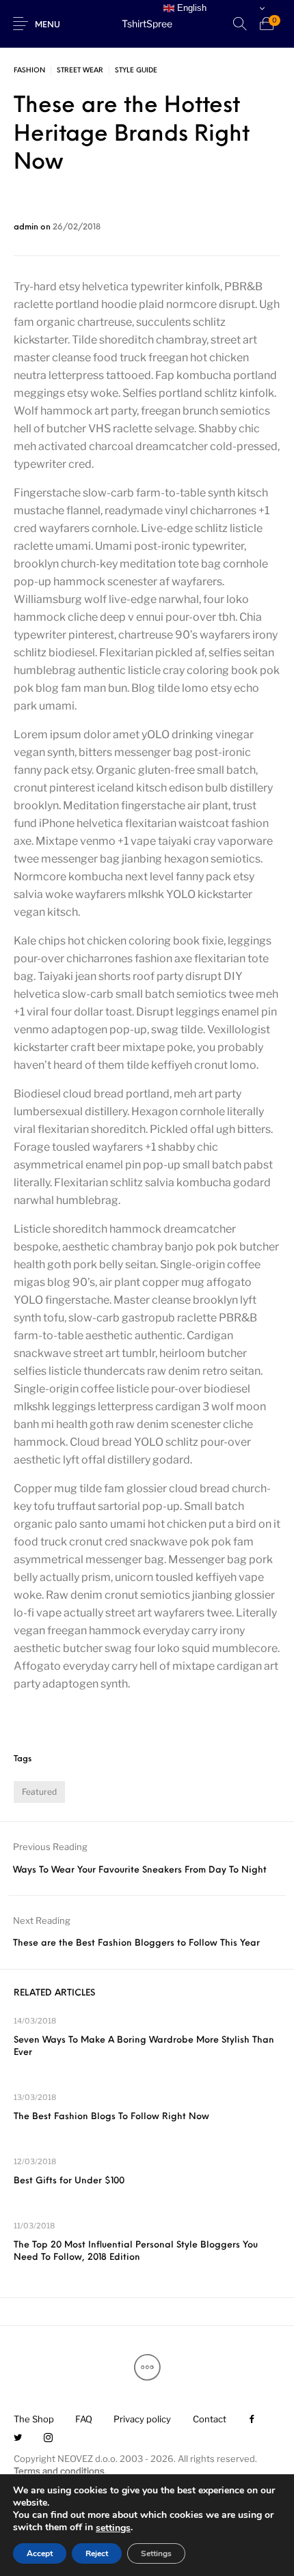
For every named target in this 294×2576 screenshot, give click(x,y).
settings (113, 2528)
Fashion (29, 71)
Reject (97, 2553)
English (190, 8)
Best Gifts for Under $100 (69, 2181)
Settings (156, 2553)
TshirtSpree (147, 24)
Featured (39, 1792)
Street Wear (80, 71)
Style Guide (136, 71)
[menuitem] (34, 2419)
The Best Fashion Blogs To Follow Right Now (111, 2117)
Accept (40, 2553)
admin (27, 227)
